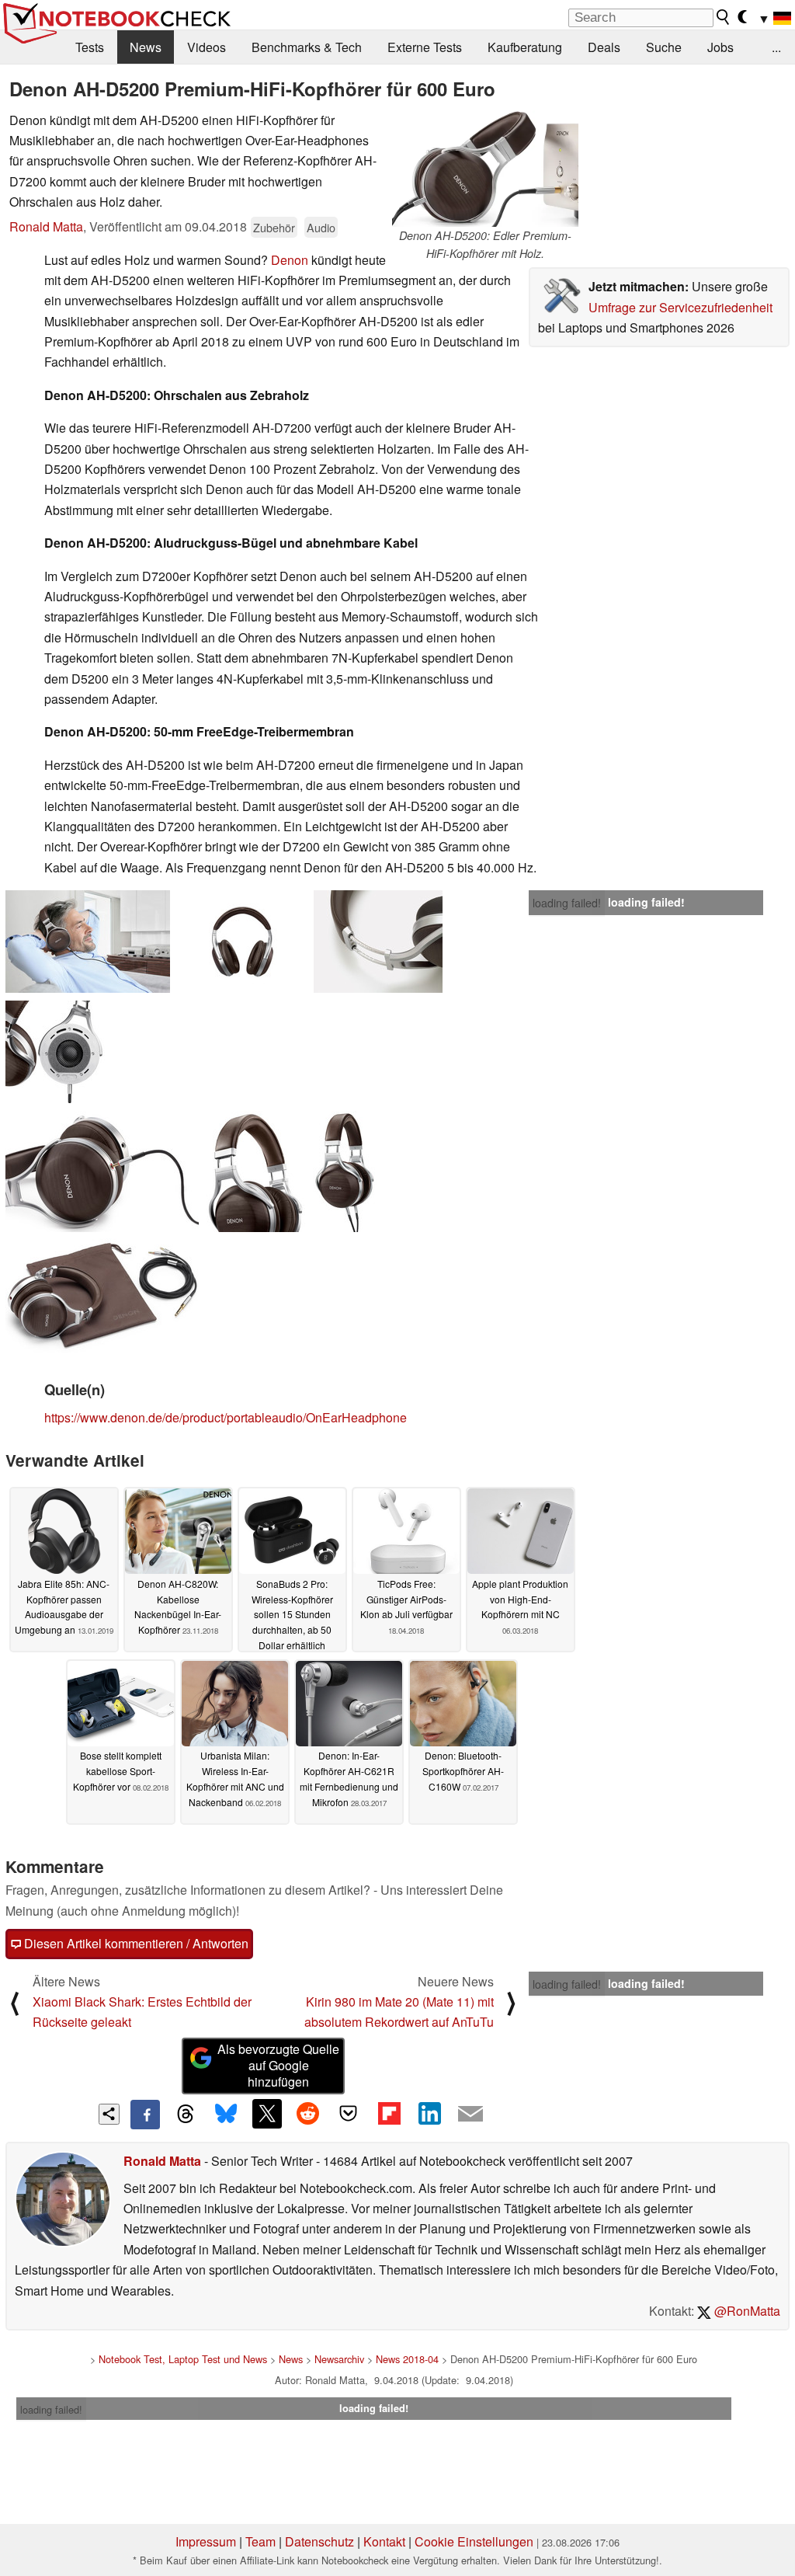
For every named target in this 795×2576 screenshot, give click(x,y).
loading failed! (567, 903)
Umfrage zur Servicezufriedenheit (680, 307)
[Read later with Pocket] (349, 2114)
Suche (664, 47)
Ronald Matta (46, 226)
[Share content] (109, 2114)
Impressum (206, 2541)
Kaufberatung (525, 47)
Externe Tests (425, 47)
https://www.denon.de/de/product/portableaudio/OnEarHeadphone (226, 1417)
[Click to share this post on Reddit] (307, 2114)
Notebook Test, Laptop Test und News (183, 2359)
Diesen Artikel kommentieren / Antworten (135, 1943)
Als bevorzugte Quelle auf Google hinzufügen (278, 2065)
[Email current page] (470, 2115)
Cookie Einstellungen (474, 2541)
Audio (321, 227)
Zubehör (274, 227)
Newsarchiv (339, 2359)
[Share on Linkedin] (429, 2114)
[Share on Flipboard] (389, 2114)
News (146, 47)
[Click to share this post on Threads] (186, 2115)
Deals (604, 47)
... (776, 47)
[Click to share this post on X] (267, 2114)
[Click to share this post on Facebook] (145, 2115)
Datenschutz (319, 2541)
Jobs (720, 47)
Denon (290, 260)
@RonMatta (746, 2311)
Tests (90, 47)
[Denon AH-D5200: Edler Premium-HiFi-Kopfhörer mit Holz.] (485, 169)
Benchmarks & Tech (307, 47)
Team (260, 2541)
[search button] (724, 17)
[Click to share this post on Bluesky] (226, 2115)
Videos (207, 47)
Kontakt (384, 2541)
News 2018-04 (407, 2359)
